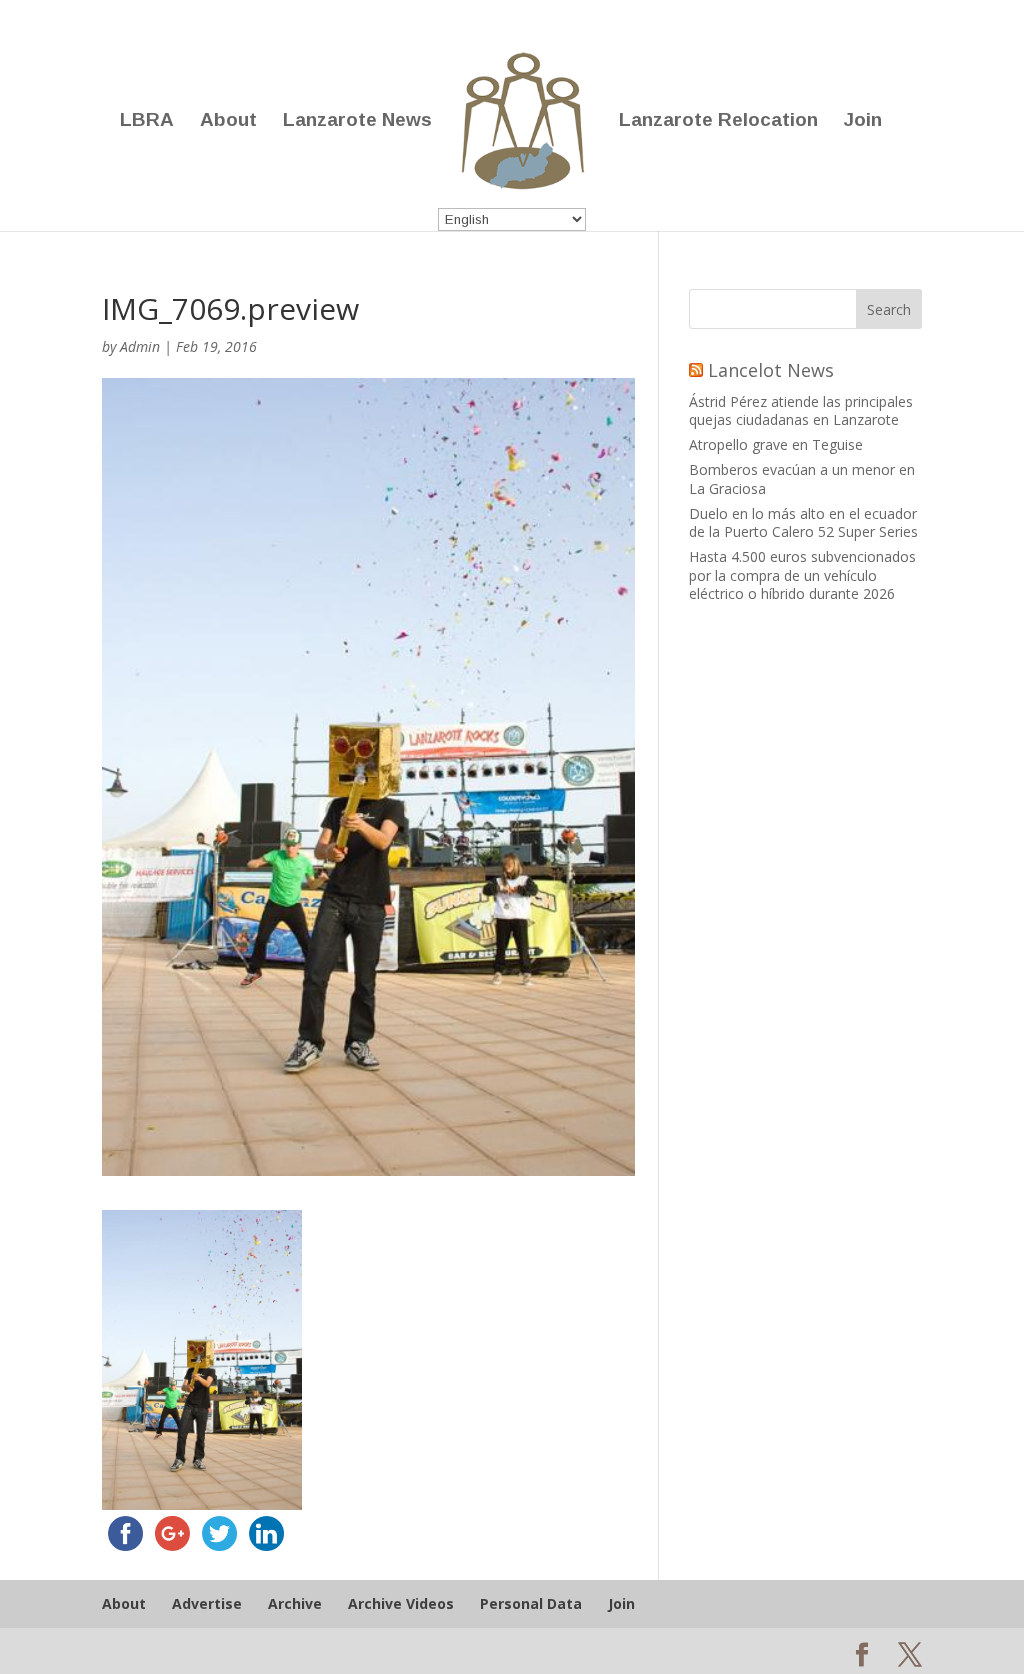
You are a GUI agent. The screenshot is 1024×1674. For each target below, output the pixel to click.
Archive (295, 1603)
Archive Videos (401, 1603)
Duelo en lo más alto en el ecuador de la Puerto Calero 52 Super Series (803, 522)
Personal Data (531, 1603)
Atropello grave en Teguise (776, 444)
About (228, 121)
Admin (140, 346)
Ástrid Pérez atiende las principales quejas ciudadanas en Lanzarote (801, 410)
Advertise (207, 1603)
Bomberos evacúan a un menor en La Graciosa (802, 478)
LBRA (147, 121)
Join (863, 121)
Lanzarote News (357, 121)
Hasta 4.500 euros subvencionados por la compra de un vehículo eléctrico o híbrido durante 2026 (802, 574)
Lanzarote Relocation (718, 121)
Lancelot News (771, 370)
